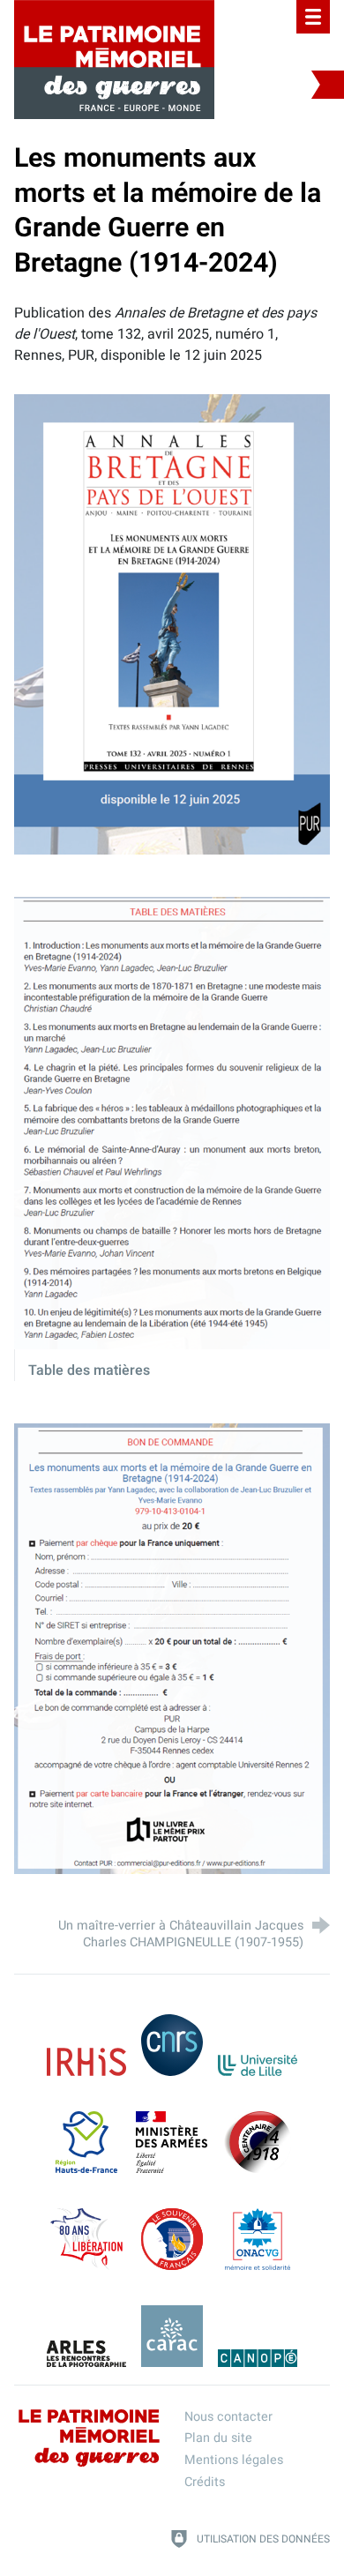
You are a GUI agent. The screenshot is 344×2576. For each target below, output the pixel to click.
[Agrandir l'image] (172, 624)
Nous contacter (228, 2417)
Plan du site (218, 2438)
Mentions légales (234, 2460)
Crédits (205, 2482)
